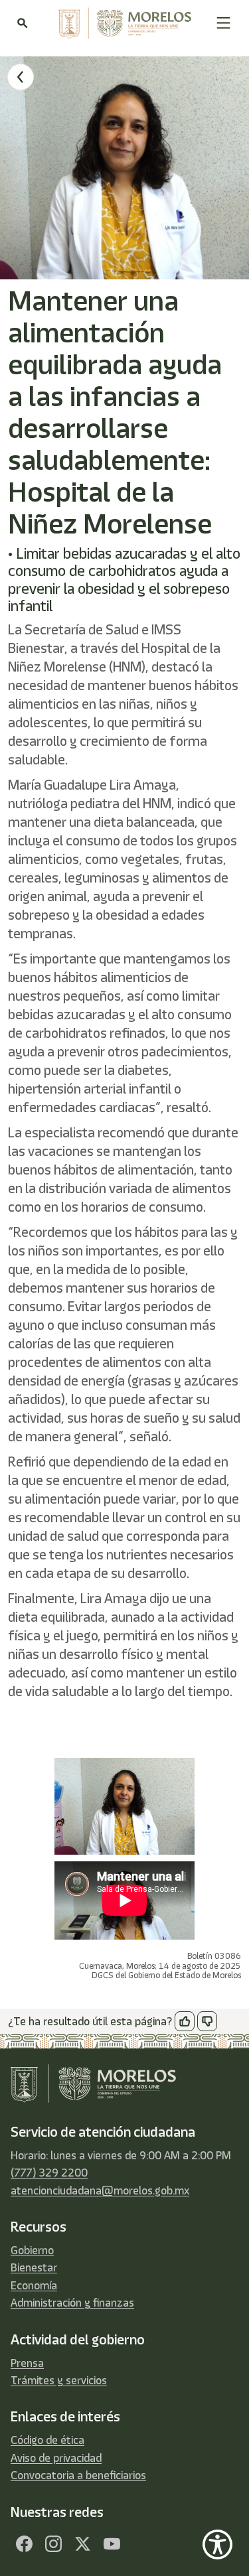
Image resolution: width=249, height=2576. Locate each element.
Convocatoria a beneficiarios (78, 2475)
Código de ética (47, 2440)
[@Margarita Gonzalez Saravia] (112, 2544)
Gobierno (32, 2250)
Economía (34, 2285)
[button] (223, 23)
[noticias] (21, 77)
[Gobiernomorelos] (53, 2544)
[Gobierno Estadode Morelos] (24, 2544)
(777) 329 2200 (49, 2173)
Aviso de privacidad (56, 2458)
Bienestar (34, 2267)
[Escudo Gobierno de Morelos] (122, 23)
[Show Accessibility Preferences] (217, 2544)
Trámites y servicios (59, 2380)
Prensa (27, 2363)
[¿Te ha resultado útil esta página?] (185, 2021)
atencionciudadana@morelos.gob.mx (100, 2190)
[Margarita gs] (82, 2544)
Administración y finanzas (72, 2303)
